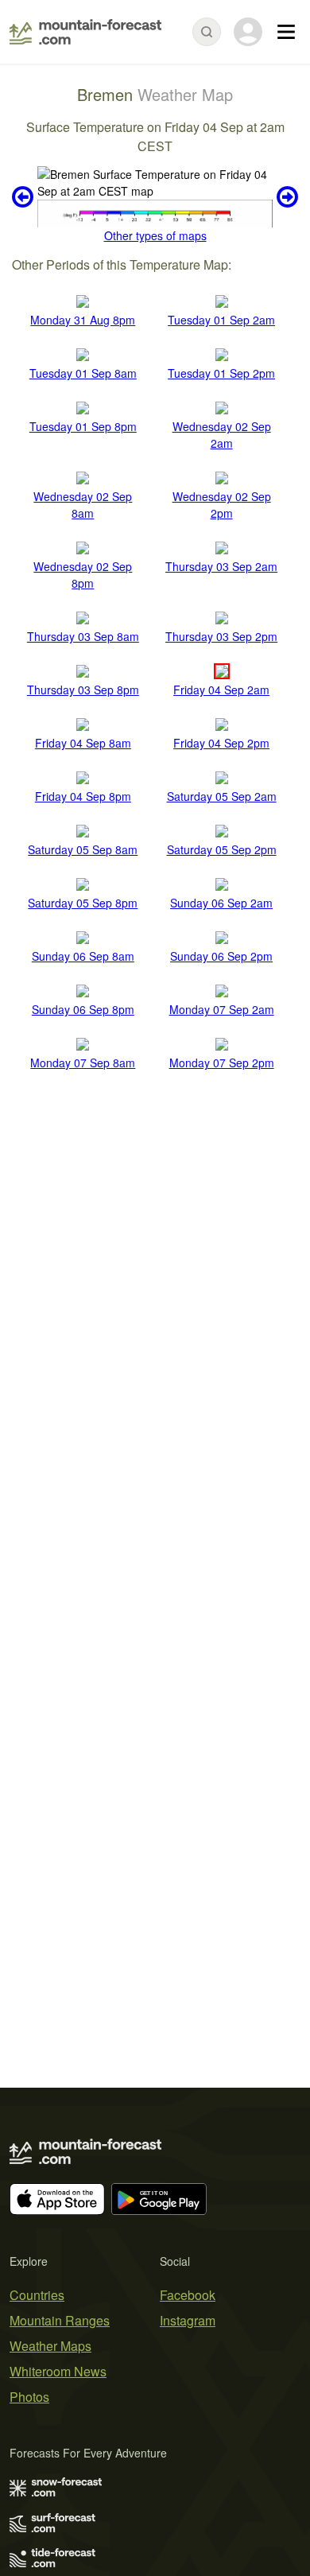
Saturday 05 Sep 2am (222, 796)
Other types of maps (155, 235)
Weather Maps (50, 2346)
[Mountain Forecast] (85, 32)
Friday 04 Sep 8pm (83, 796)
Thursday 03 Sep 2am (221, 566)
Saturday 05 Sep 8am (83, 849)
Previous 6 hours (25, 197)
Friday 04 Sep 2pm (221, 743)
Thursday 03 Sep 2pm (221, 636)
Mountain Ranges (60, 2320)
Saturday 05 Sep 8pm (83, 903)
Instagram (188, 2320)
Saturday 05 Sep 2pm (222, 849)
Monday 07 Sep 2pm (222, 1063)
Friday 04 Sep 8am (83, 743)
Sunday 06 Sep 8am (83, 956)
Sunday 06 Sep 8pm (83, 1009)
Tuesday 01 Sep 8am (83, 373)
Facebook (188, 2295)
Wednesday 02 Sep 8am (83, 505)
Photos (29, 2397)
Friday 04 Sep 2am (221, 690)
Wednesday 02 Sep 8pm (83, 575)
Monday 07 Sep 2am (222, 1009)
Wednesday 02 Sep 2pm (222, 505)
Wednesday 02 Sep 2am (222, 435)
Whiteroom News (58, 2371)
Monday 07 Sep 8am (83, 1063)
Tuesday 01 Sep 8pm (83, 426)
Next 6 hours (285, 197)
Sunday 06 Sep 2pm (221, 956)
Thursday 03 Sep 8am (83, 636)
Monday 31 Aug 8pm (83, 320)
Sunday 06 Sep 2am (221, 903)
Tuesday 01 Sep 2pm (221, 373)
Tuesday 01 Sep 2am (221, 320)
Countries (37, 2295)
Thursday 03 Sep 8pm (83, 690)
